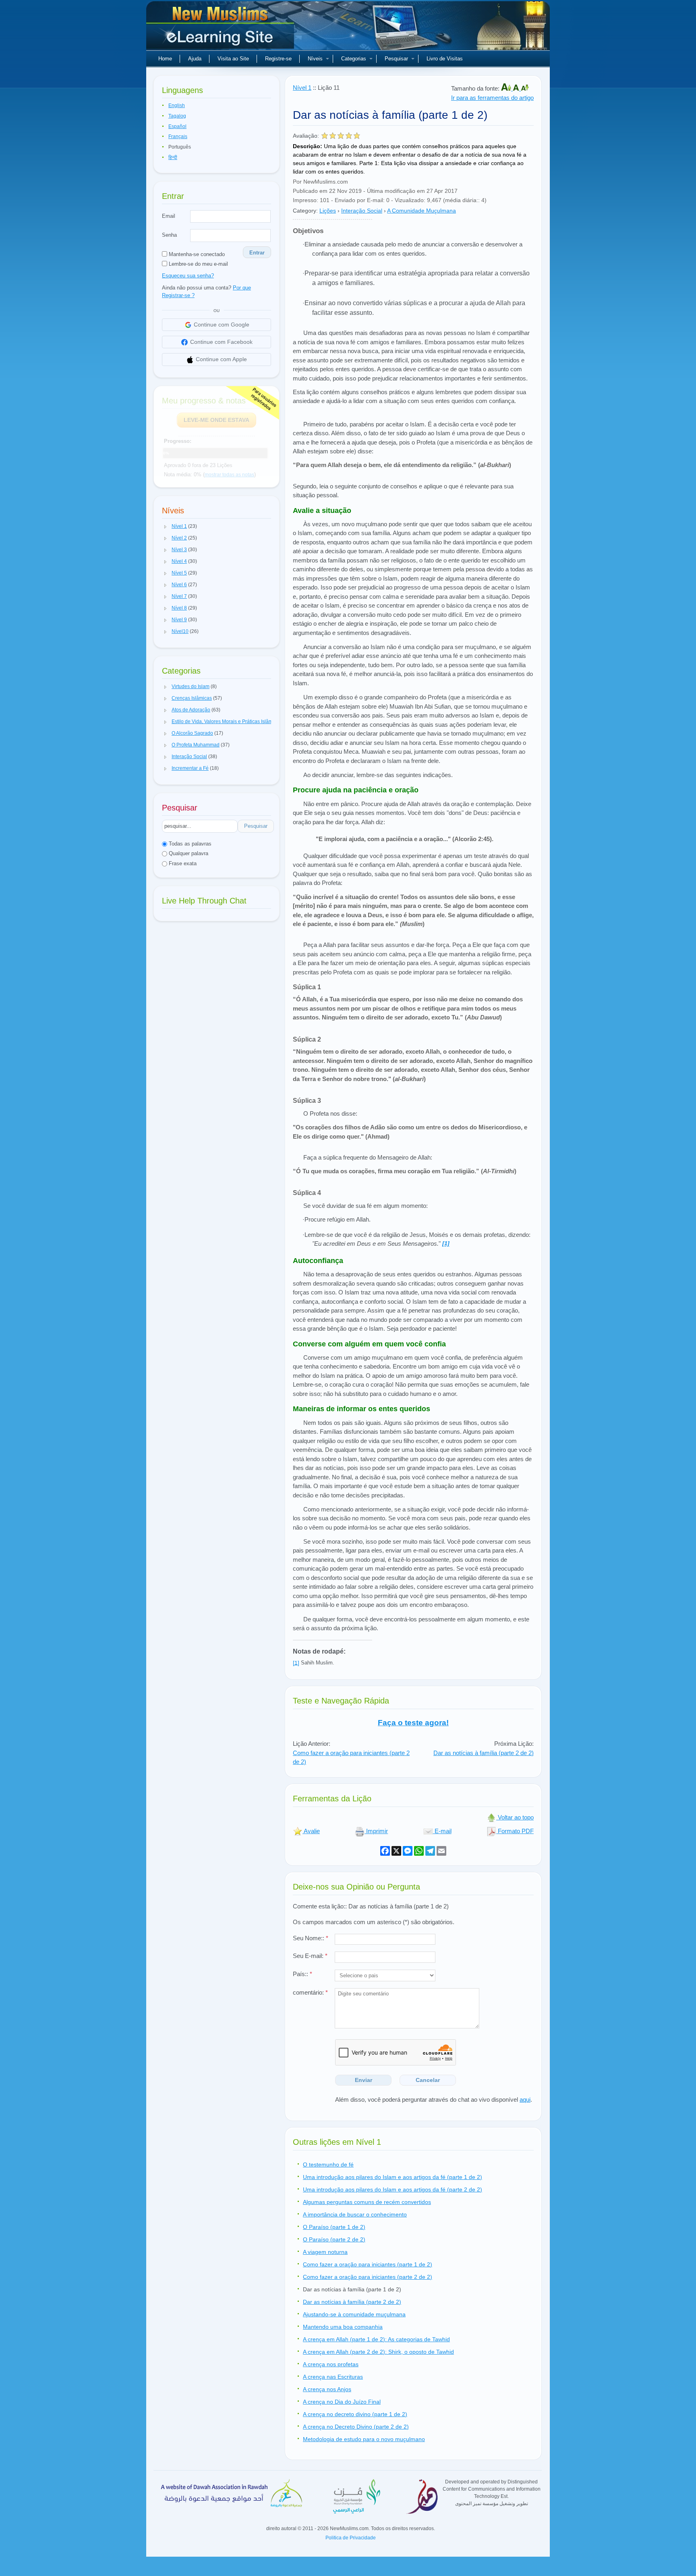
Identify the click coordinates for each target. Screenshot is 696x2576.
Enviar (364, 2080)
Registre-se (278, 59)
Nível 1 (302, 88)
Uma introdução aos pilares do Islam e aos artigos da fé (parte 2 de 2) (393, 2189)
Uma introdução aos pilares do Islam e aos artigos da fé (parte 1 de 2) (393, 2177)
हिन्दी (173, 157)
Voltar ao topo (515, 1817)
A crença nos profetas (331, 2364)
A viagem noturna (325, 2252)
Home (165, 59)
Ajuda (195, 59)
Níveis (315, 59)
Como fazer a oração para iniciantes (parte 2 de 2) (368, 2277)
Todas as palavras (189, 844)
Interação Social (362, 211)
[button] (166, 527)
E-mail (442, 1831)
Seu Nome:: (311, 1938)
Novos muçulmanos (221, 28)
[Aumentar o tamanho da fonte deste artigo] (507, 88)
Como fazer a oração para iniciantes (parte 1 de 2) (368, 2264)
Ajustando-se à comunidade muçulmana (354, 2314)
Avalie (311, 1831)
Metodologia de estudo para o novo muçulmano (364, 2439)
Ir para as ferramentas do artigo (492, 98)
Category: (305, 211)
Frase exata (182, 863)
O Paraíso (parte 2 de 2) (334, 2239)
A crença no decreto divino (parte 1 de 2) (355, 2414)
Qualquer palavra (188, 853)
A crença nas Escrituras (333, 2377)
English (177, 105)
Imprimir (376, 1831)
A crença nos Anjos (327, 2389)
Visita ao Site (233, 59)
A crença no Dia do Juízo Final (342, 2402)
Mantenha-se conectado (196, 254)
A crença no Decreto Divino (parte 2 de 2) (356, 2427)
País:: (302, 1974)
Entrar (257, 253)
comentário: (310, 1992)
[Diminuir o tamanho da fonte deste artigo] (525, 88)
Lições (328, 211)
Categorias (354, 59)
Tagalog (177, 116)
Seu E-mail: (310, 1956)
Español (177, 126)
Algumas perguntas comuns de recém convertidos (367, 2202)
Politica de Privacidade (351, 2538)
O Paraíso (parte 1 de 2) (334, 2227)
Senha (169, 235)
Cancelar (428, 2080)
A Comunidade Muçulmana (422, 211)
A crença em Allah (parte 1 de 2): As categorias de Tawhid (376, 2339)
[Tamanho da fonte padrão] (517, 88)
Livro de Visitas (445, 59)
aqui (525, 2099)
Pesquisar (396, 59)
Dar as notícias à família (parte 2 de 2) (484, 1753)
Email (169, 216)
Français (178, 136)
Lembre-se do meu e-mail (198, 264)
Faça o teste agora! (413, 1723)
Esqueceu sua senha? (188, 276)
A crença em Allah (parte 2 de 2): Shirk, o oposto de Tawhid (378, 2352)
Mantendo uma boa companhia (343, 2327)
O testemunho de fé (328, 2165)
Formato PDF (515, 1831)
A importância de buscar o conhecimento (355, 2214)
